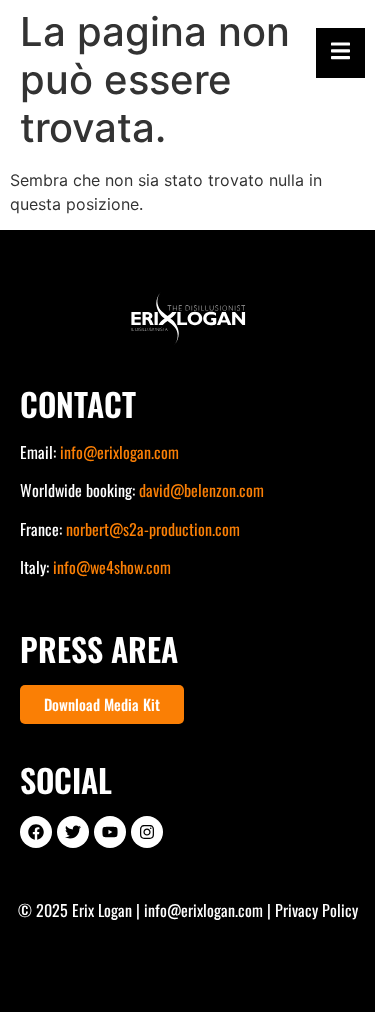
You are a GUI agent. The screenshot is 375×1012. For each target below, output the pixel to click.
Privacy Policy (316, 910)
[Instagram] (147, 832)
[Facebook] (36, 832)
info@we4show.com (112, 567)
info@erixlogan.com (119, 452)
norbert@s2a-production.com (153, 529)
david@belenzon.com (201, 490)
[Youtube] (110, 832)
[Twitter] (73, 832)
